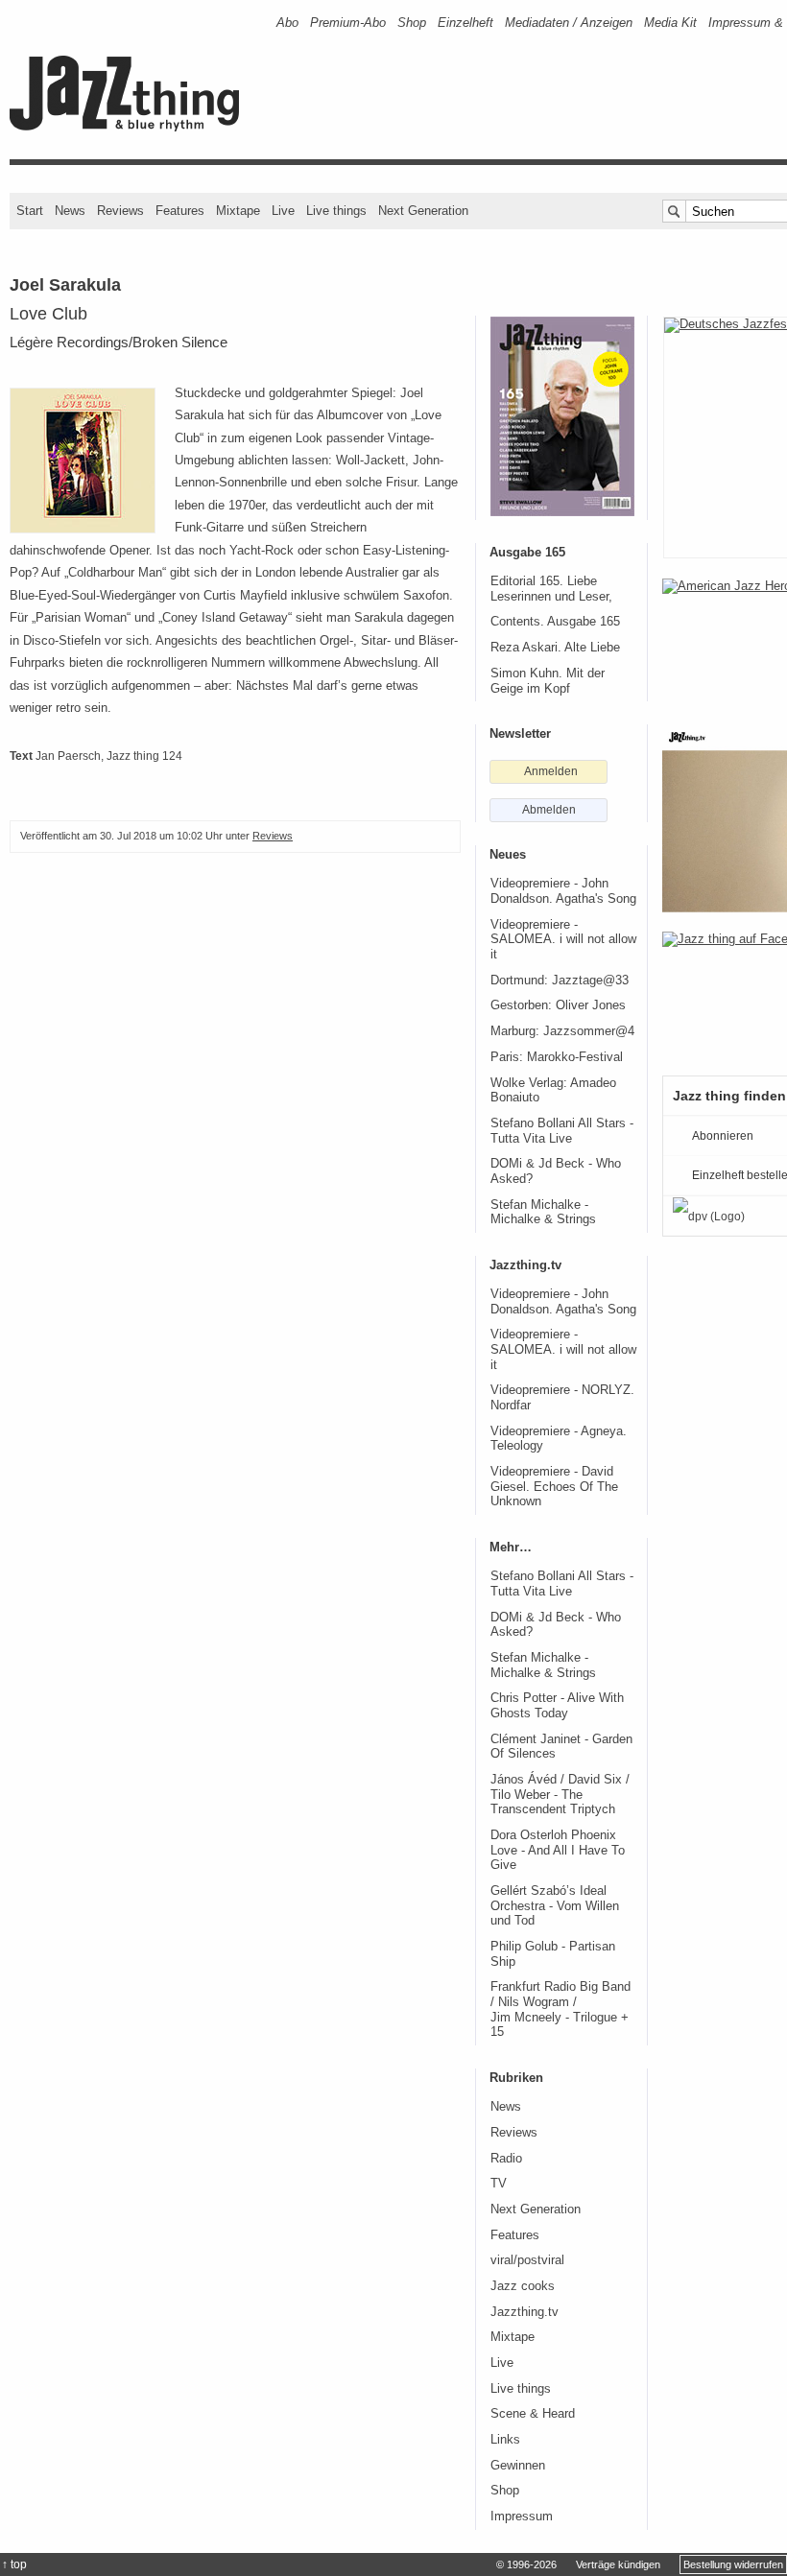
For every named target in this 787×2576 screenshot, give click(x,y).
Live (283, 211)
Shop (412, 23)
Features (180, 211)
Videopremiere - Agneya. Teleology (559, 1439)
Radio (506, 2159)
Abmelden (549, 810)
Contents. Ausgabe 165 (555, 622)
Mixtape (238, 211)
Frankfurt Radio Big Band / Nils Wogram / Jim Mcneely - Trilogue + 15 (560, 2009)
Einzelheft (465, 23)
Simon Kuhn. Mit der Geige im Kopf (548, 681)
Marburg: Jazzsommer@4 (562, 1031)
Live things (336, 211)
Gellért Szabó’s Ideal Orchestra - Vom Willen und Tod (555, 1906)
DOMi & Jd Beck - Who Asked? (556, 1171)
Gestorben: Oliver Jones (558, 1005)
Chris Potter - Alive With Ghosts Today (557, 1706)
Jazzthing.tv (525, 2312)
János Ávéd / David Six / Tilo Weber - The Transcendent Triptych (560, 1795)
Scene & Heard (533, 2414)
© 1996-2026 (526, 2564)
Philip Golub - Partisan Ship (553, 1954)
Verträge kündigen (618, 2564)
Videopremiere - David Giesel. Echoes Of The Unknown (554, 1487)
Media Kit (670, 23)
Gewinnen (518, 2466)
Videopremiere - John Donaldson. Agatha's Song (563, 891)
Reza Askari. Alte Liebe (555, 648)
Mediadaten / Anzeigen (569, 23)
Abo (287, 23)
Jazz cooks (523, 2286)
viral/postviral (527, 2260)
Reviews (120, 211)
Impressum (522, 2517)
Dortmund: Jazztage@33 (560, 981)
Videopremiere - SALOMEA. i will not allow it (563, 940)
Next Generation (423, 211)
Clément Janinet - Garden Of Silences (561, 1747)
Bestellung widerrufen (733, 2564)
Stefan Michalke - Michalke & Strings (543, 1213)
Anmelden (551, 771)
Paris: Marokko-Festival (557, 1057)
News (70, 211)
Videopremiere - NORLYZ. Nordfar (562, 1398)
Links (505, 2440)
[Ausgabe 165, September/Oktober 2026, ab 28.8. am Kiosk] (562, 416)
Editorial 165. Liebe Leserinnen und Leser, (551, 589)
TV (499, 2184)
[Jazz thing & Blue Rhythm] (131, 127)
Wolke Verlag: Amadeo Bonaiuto (553, 1091)
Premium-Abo (348, 23)
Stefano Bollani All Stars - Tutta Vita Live (562, 1131)
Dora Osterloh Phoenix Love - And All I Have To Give (558, 1850)
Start (30, 211)
